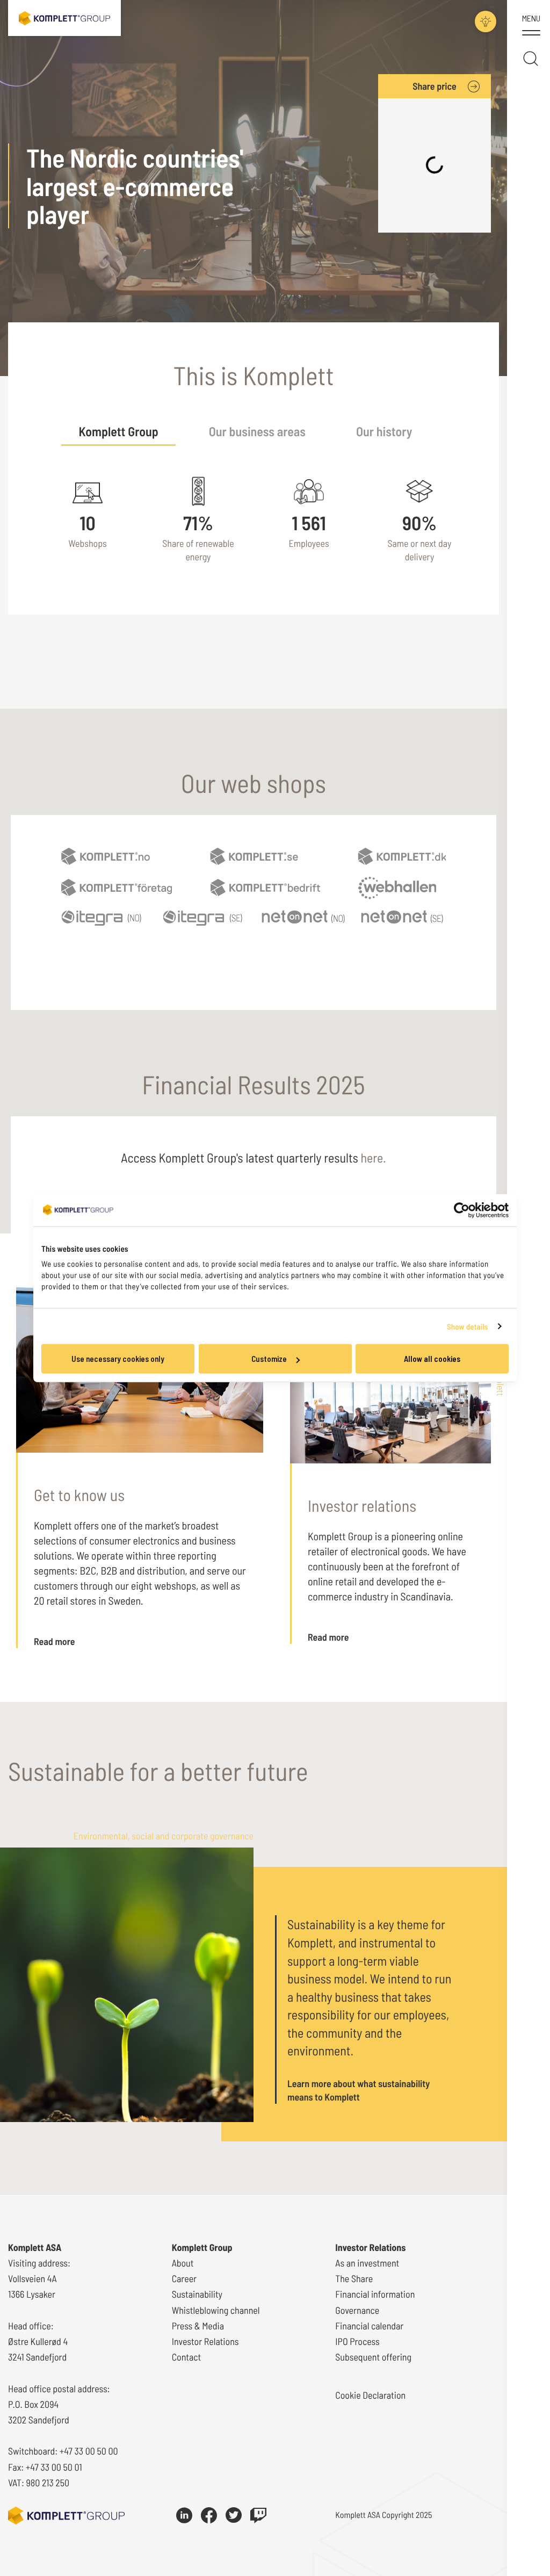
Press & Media (198, 2326)
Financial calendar (369, 2326)
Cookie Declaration (370, 2395)
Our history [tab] (384, 431)
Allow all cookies (432, 1359)
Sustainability (197, 2294)
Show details (468, 1326)
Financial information (375, 2294)
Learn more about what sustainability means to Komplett (359, 2090)
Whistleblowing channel (216, 2310)
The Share (354, 2278)
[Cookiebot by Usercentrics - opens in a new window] (462, 1210)
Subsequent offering (373, 2357)
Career (184, 2278)
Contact (187, 2357)
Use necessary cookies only (118, 1359)
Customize (269, 1359)
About (183, 2263)
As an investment (367, 2263)
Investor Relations (205, 2341)
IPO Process (357, 2341)
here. (374, 1157)
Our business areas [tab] (257, 431)
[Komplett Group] (64, 17)
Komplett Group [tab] (118, 431)
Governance (357, 2310)
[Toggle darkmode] (486, 21)
